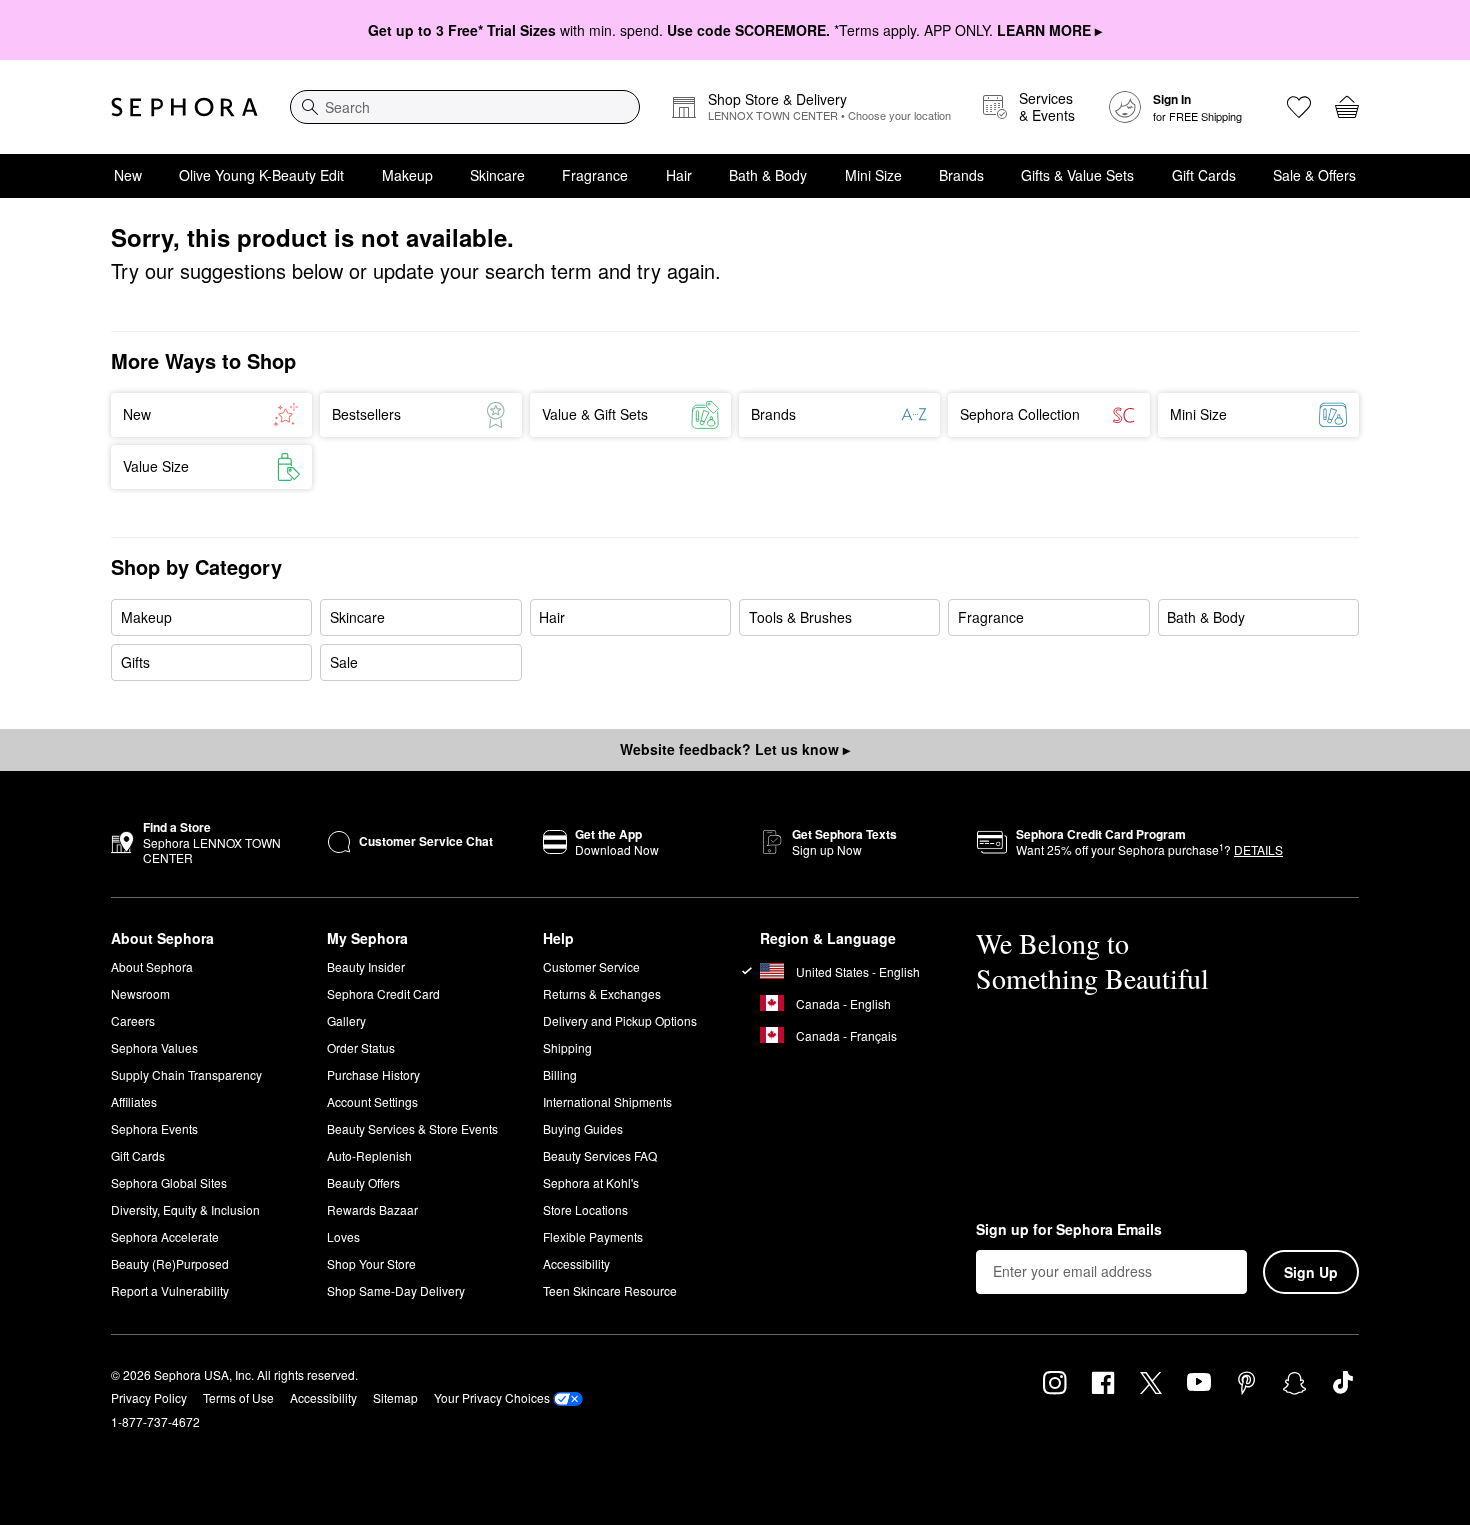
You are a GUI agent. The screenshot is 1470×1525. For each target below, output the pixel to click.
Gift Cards (1204, 175)
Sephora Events (154, 1128)
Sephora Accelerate (165, 1236)
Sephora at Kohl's (591, 1182)
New (128, 175)
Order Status (361, 1047)
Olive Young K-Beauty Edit (261, 175)
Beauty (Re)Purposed (170, 1263)
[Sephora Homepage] (184, 107)
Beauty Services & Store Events (412, 1128)
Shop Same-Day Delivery (396, 1290)
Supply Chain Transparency (186, 1074)
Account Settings (372, 1101)
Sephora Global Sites (169, 1182)
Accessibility (576, 1263)
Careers (133, 1020)
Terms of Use (238, 1397)
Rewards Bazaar (372, 1209)
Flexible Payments (593, 1236)
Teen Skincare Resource (610, 1290)
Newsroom (140, 993)
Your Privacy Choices (492, 1397)
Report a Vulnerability (170, 1290)
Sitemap (395, 1397)
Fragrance (595, 175)
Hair (679, 175)
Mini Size (873, 175)
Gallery (346, 1020)
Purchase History (373, 1074)
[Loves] (1299, 107)
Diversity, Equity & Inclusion (185, 1209)
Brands (961, 175)
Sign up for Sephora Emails (1069, 1230)
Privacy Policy (149, 1397)
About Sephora (152, 966)
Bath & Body (768, 175)
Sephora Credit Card (383, 993)
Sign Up (1311, 1272)
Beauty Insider (366, 966)
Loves (343, 1236)
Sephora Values (154, 1047)
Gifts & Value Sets (1077, 175)
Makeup (407, 175)
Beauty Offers (363, 1182)
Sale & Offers (1314, 175)
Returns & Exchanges (602, 993)
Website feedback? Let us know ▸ (735, 749)
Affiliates (134, 1101)
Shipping (567, 1047)
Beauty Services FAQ (600, 1155)
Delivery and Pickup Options (620, 1020)
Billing (560, 1074)
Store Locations (585, 1209)
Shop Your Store (371, 1263)
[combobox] (465, 107)
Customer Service (591, 966)
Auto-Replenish (369, 1155)
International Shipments (607, 1101)
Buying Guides (583, 1128)
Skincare (497, 175)
